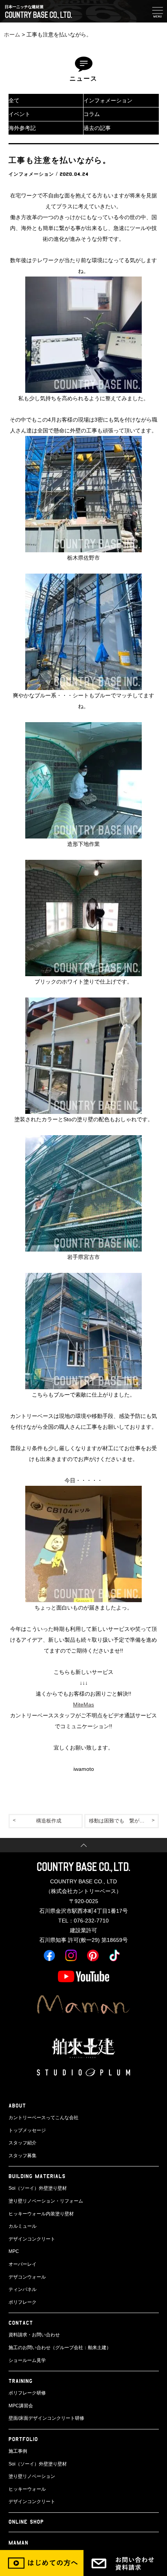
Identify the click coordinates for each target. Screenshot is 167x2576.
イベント (19, 114)
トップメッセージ (27, 2130)
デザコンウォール (27, 2277)
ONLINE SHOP (26, 2522)
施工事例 (18, 2451)
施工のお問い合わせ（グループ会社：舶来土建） (60, 2348)
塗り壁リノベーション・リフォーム (46, 2201)
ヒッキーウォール (27, 2489)
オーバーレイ (23, 2264)
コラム (92, 114)
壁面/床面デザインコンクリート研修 (46, 2418)
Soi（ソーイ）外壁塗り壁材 (38, 2188)
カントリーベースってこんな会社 (43, 2118)
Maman (18, 2542)
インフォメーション (108, 100)
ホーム (12, 35)
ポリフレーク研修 (27, 2393)
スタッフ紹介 (23, 2143)
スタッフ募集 (23, 2156)
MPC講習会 (21, 2406)
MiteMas (83, 1705)
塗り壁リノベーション (32, 2476)
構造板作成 (49, 1821)
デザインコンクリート (32, 2239)
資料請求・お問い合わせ (34, 2335)
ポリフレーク (23, 2302)
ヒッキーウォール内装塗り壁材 (41, 2214)
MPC (14, 2251)
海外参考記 (22, 128)
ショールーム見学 (27, 2360)
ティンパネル (23, 2289)
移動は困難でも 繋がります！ (124, 1821)
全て (14, 100)
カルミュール (23, 2226)
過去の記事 (97, 128)
